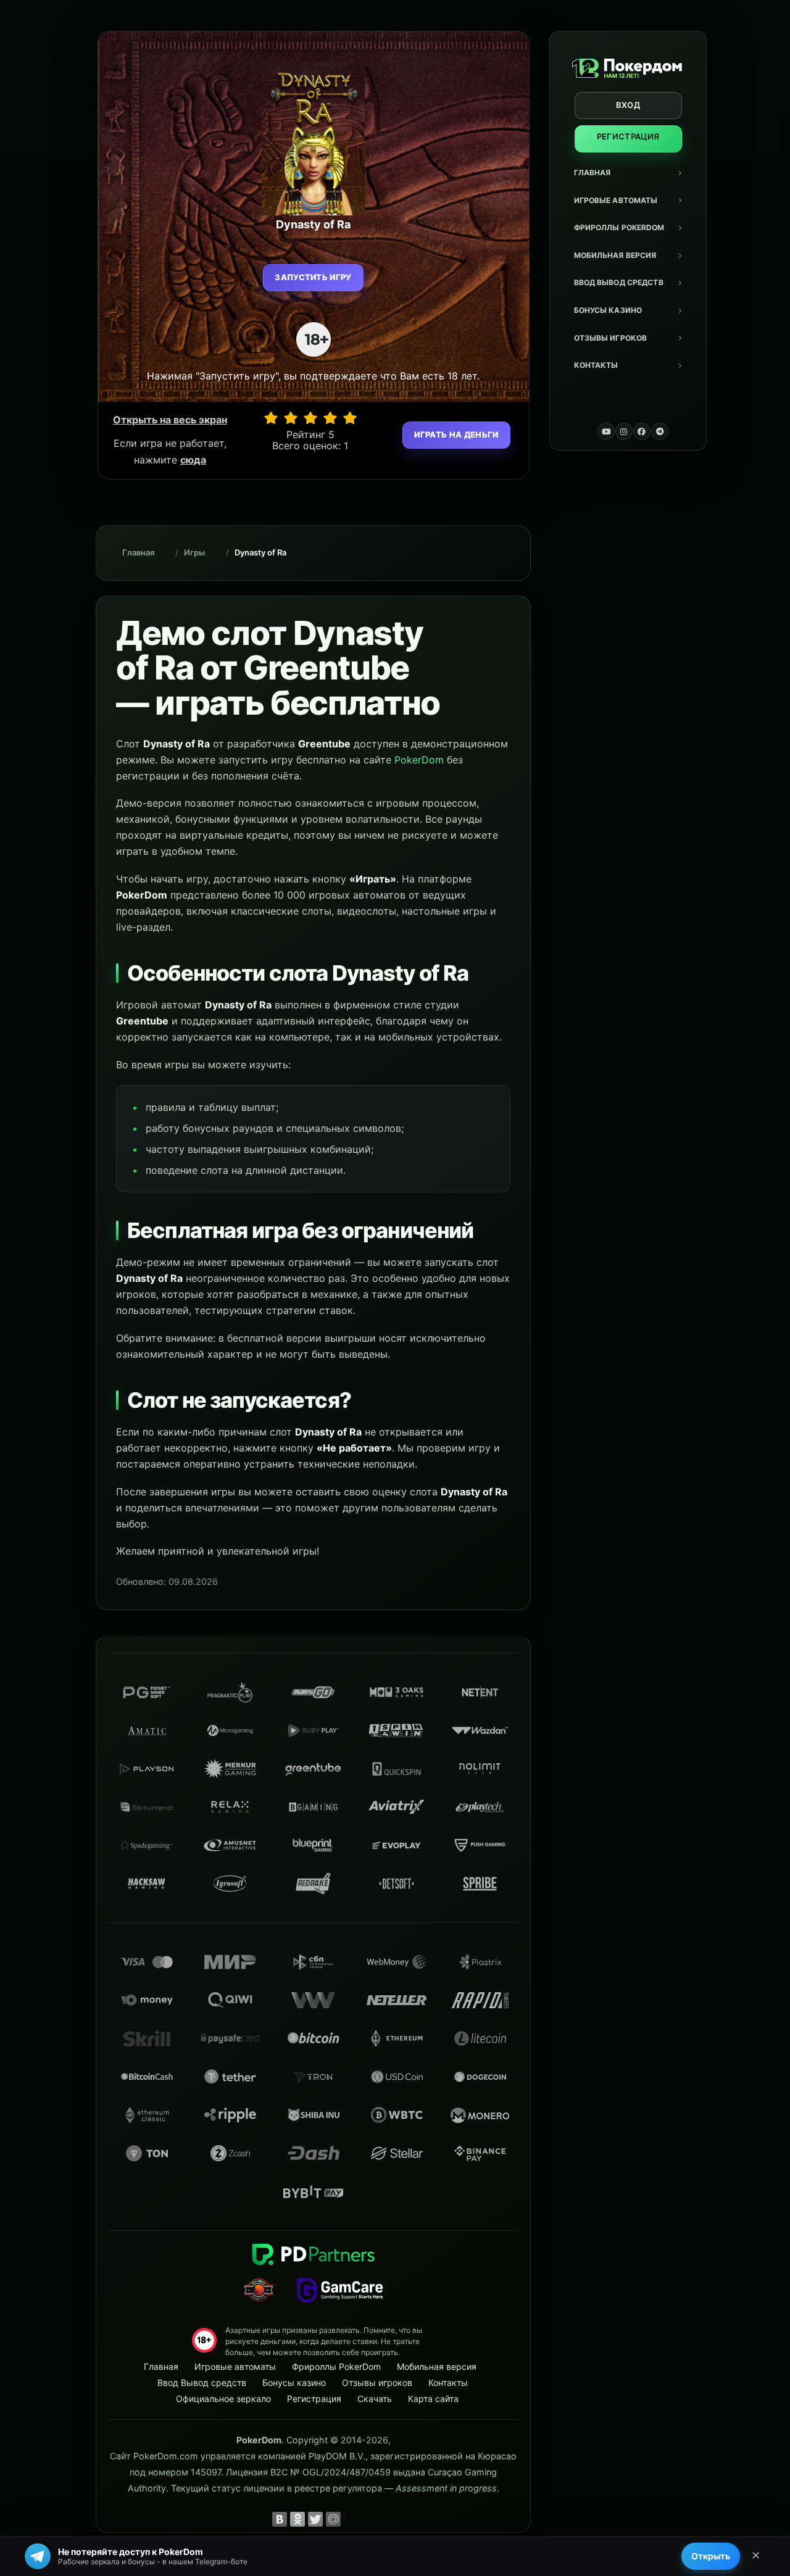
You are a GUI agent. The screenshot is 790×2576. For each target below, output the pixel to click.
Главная (592, 172)
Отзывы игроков (611, 338)
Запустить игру (313, 277)
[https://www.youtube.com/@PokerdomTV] (606, 431)
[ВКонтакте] (280, 2519)
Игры (194, 552)
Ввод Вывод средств (619, 282)
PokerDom (419, 760)
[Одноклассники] (297, 2519)
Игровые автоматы (616, 200)
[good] (330, 418)
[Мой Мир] (333, 2519)
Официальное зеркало (223, 2399)
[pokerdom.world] (624, 431)
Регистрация (628, 136)
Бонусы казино (608, 310)
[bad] (271, 418)
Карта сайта (433, 2399)
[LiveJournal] (351, 2519)
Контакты (596, 365)
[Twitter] (315, 2519)
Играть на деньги (456, 434)
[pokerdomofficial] (642, 431)
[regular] (310, 418)
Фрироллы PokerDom (619, 227)
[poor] (291, 418)
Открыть (711, 2556)
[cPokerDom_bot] (660, 431)
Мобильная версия (615, 255)
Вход (628, 105)
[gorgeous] (350, 418)
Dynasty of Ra (260, 552)
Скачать (375, 2399)
